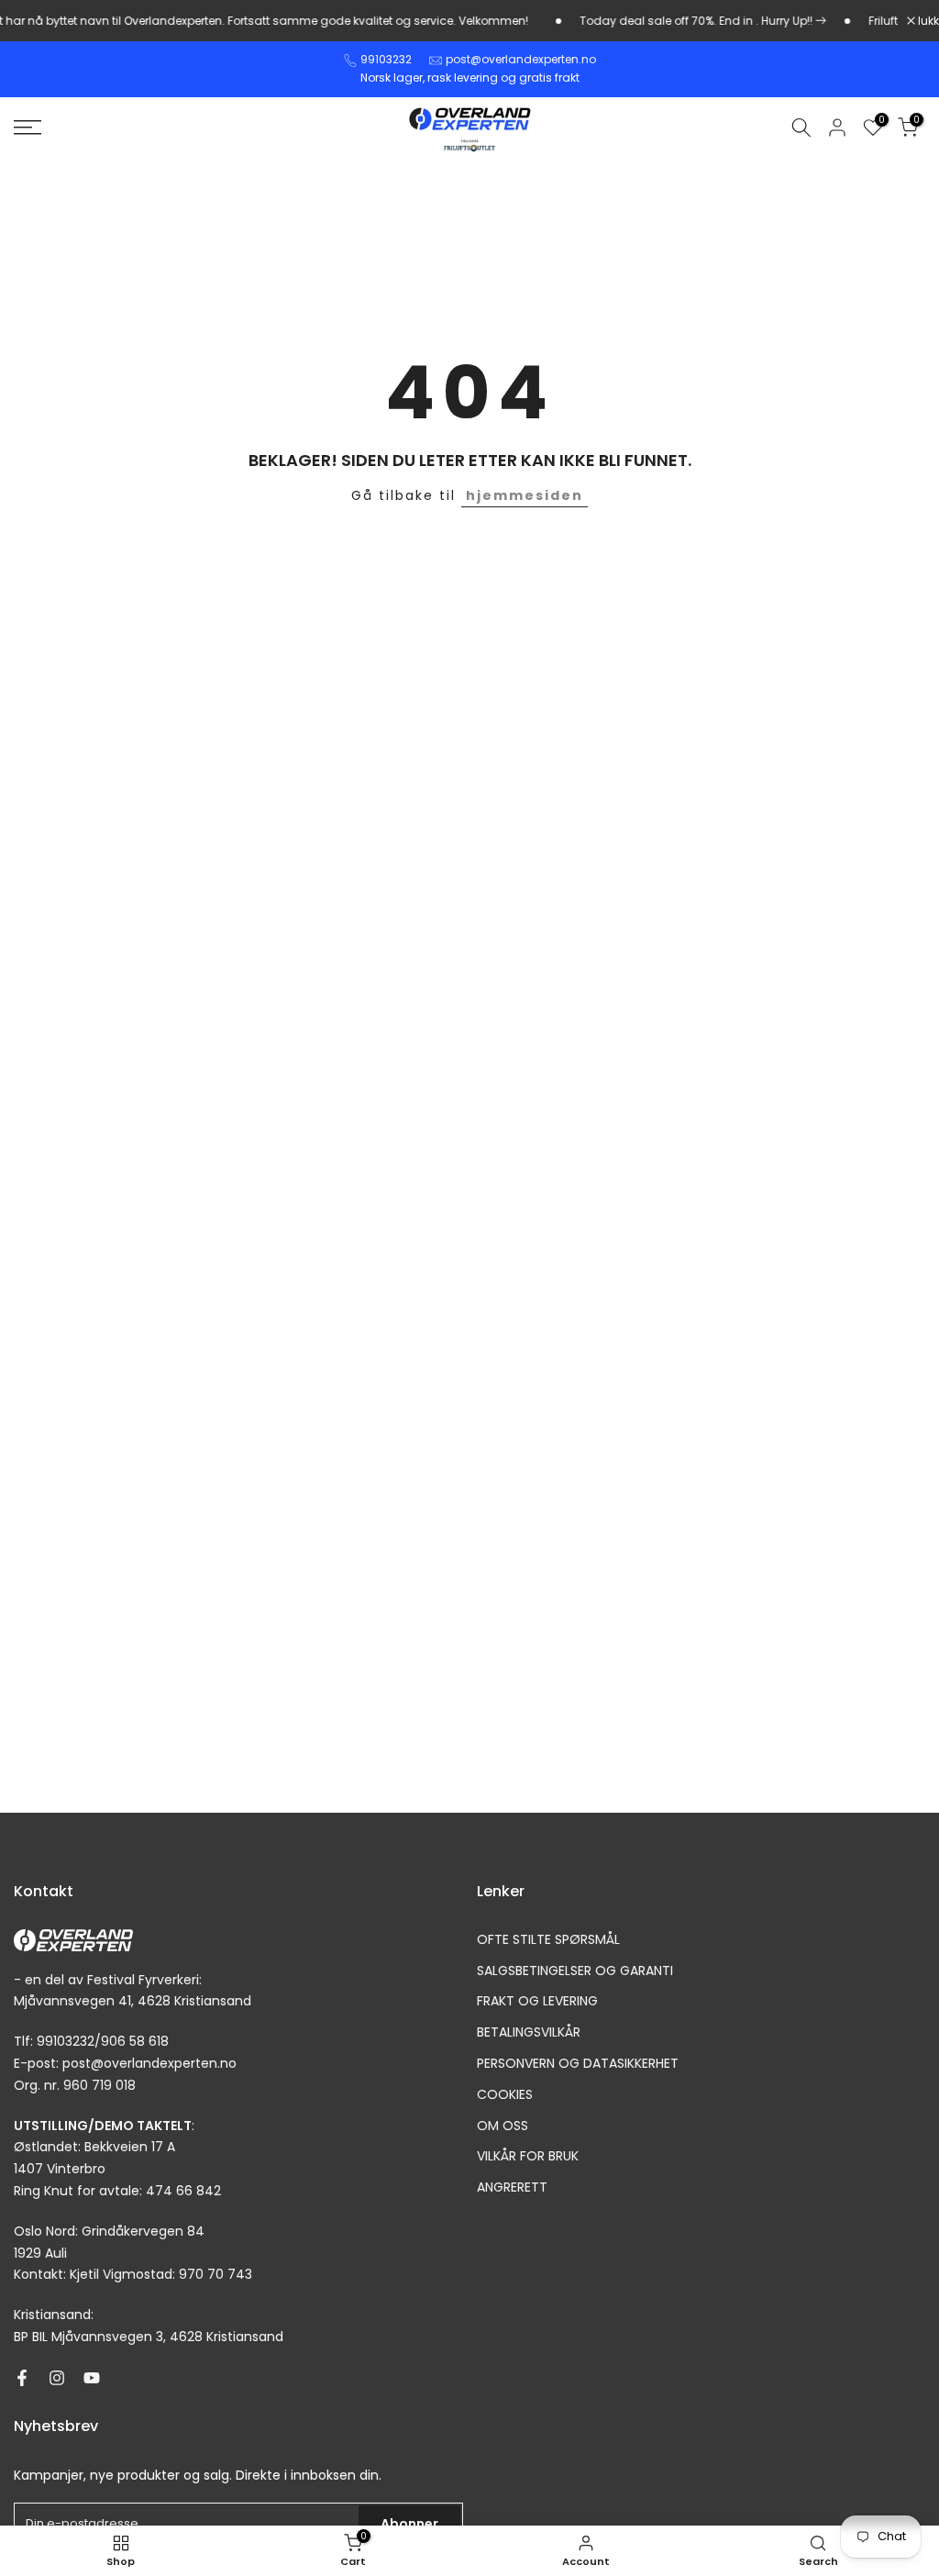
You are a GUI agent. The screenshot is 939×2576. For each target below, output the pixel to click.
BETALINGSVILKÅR (529, 2032)
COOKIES (505, 2095)
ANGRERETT (512, 2187)
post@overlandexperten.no (521, 59)
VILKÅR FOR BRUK (528, 2156)
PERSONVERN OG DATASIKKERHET (578, 2064)
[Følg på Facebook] (22, 2378)
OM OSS (503, 2126)
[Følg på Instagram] (57, 2378)
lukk (927, 21)
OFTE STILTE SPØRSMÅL (548, 1940)
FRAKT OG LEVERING (537, 2001)
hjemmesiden (525, 495)
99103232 (386, 59)
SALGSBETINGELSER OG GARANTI (575, 1971)
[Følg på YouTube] (92, 2378)
